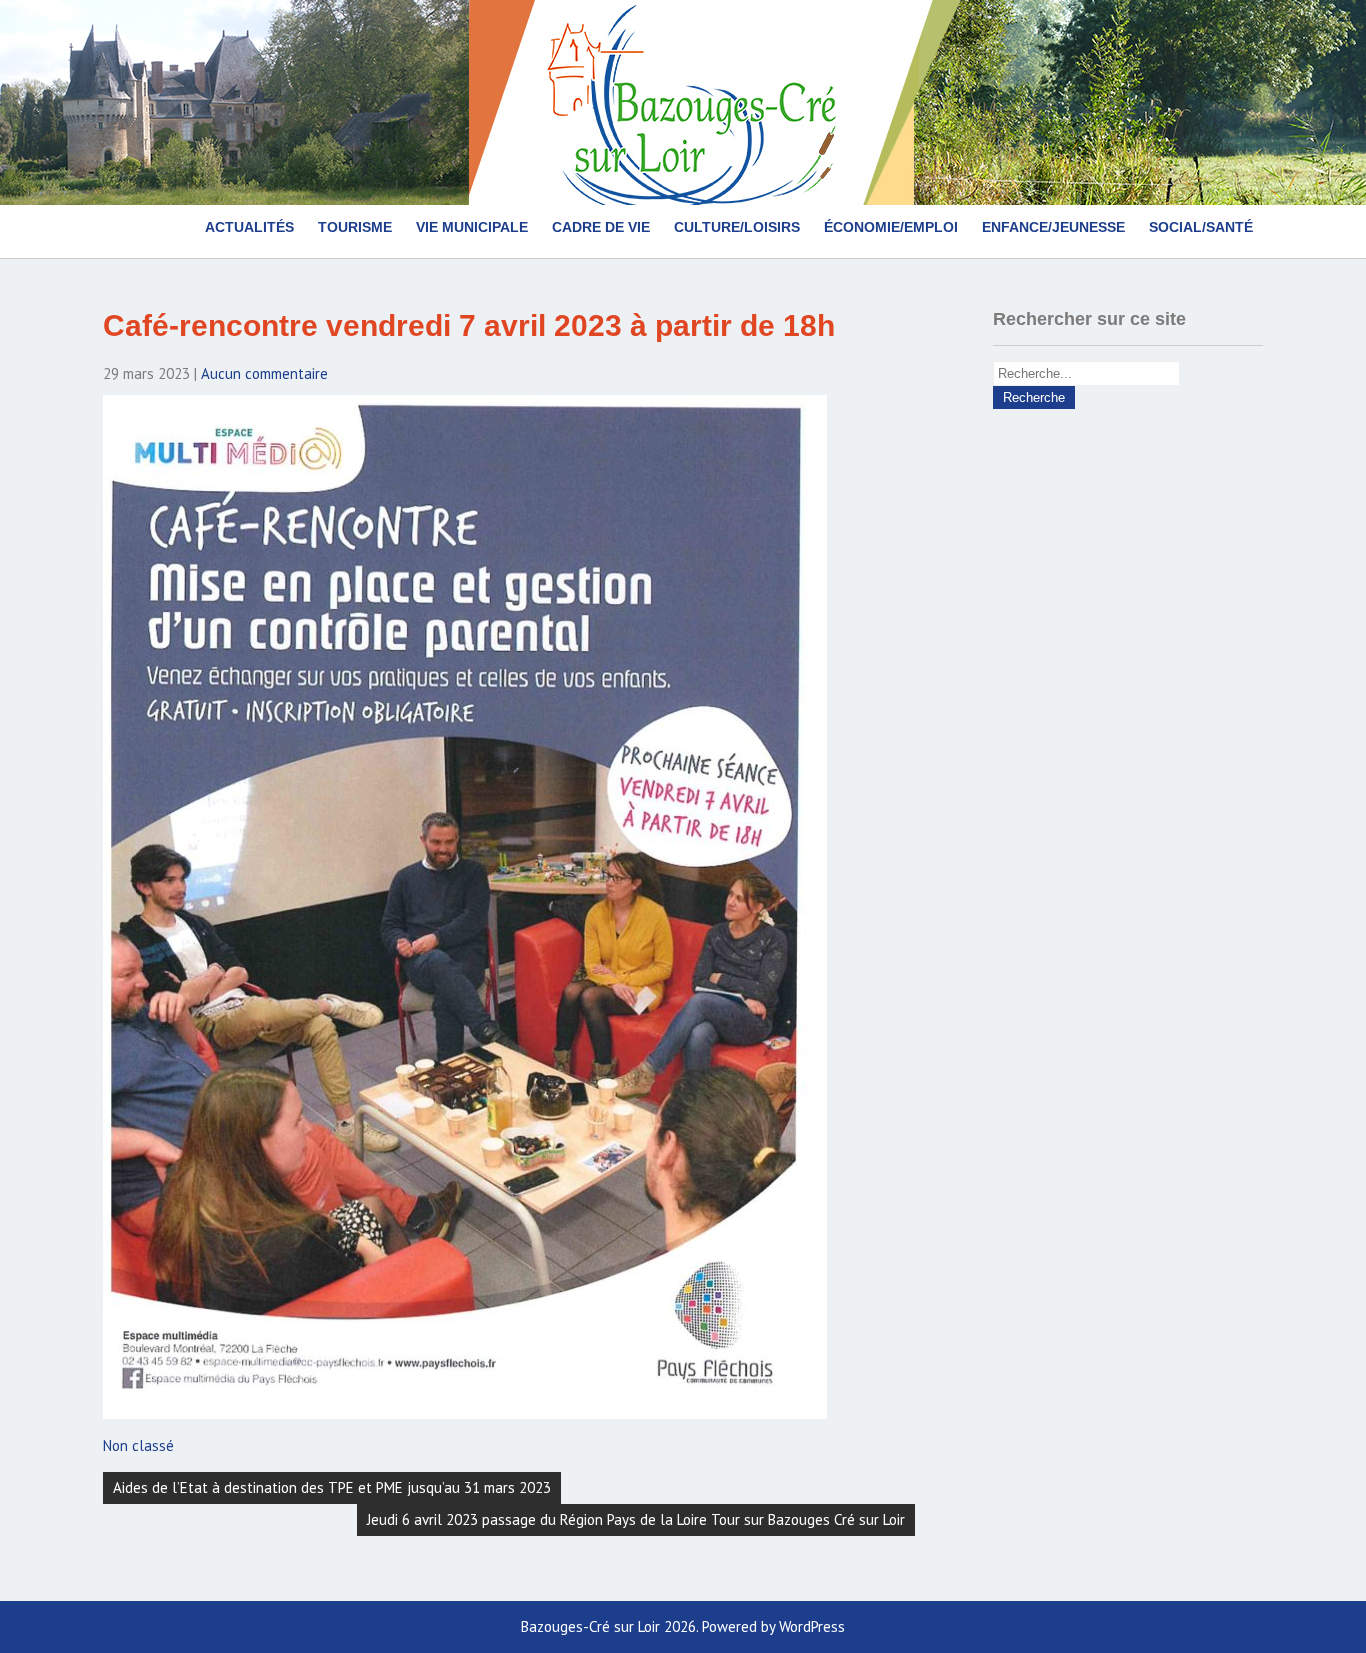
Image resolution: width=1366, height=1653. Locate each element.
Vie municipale (472, 227)
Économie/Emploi (891, 227)
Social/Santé (1201, 227)
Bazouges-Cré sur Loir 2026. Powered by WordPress (683, 1626)
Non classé (138, 1445)
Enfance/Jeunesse (1053, 227)
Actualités (249, 227)
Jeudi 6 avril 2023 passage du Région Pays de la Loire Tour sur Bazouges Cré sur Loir (636, 1519)
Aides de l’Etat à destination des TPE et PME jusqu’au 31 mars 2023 (332, 1487)
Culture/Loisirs (737, 227)
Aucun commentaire (264, 373)
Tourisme (355, 227)
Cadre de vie (601, 227)
